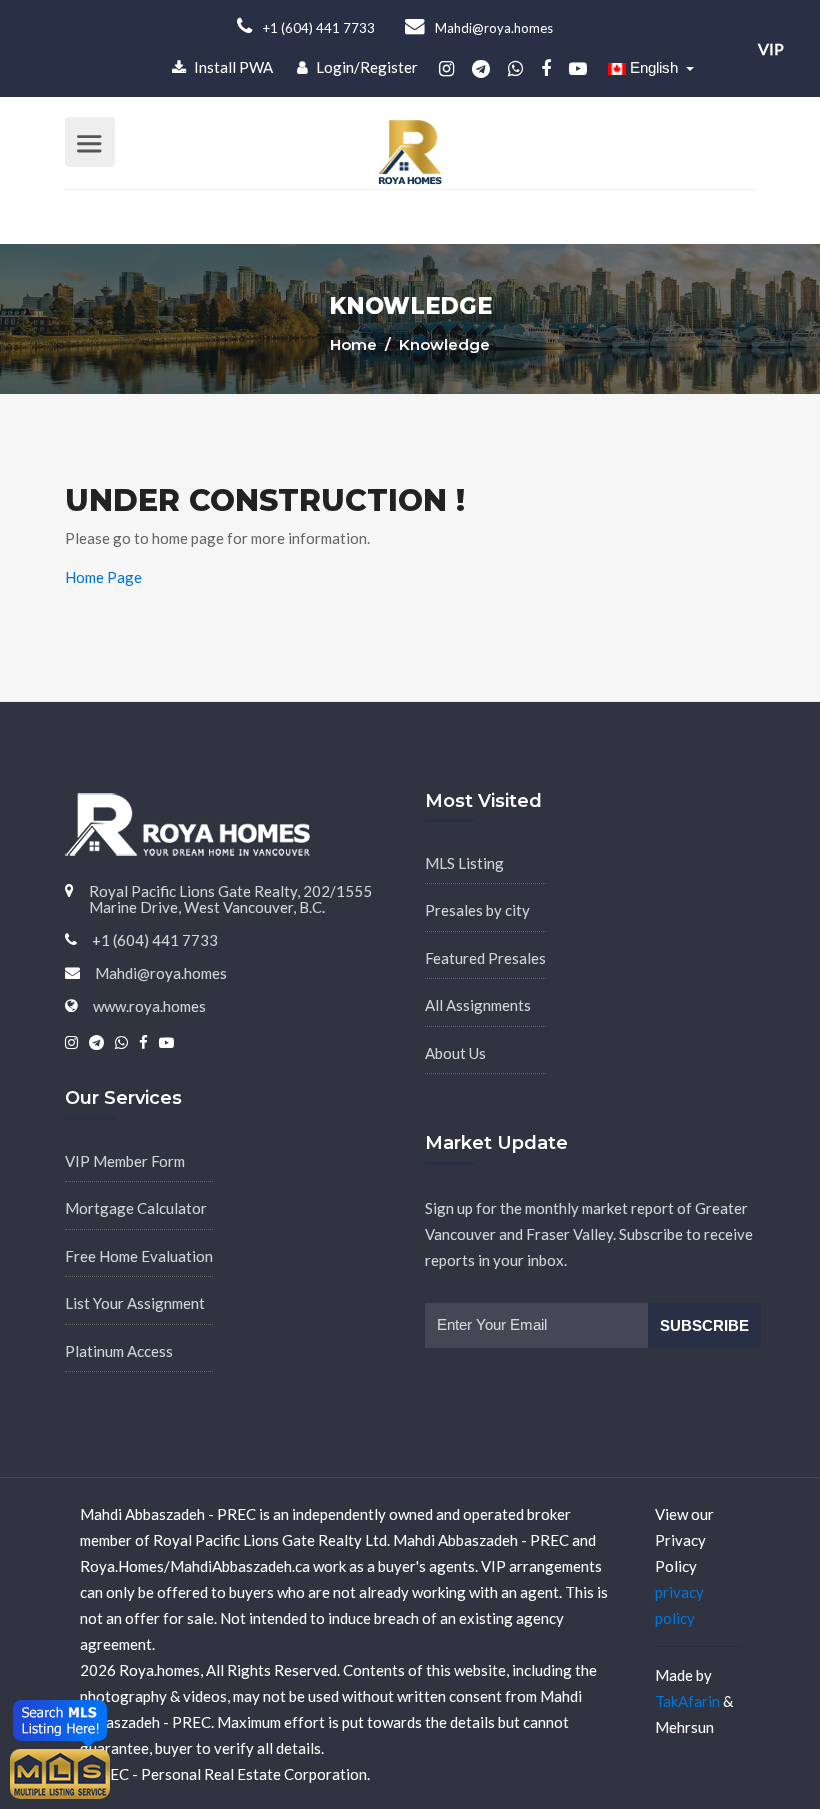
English (654, 67)
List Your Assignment (135, 1303)
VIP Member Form (125, 1161)
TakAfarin (687, 1701)
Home (355, 344)
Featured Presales (485, 958)
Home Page (103, 577)
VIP (771, 48)
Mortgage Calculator (136, 1208)
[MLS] (60, 1772)
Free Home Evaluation (139, 1256)
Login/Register (365, 67)
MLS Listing (464, 863)
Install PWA (232, 67)
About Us (455, 1053)
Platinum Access (119, 1351)
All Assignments (478, 1005)
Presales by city (477, 910)
